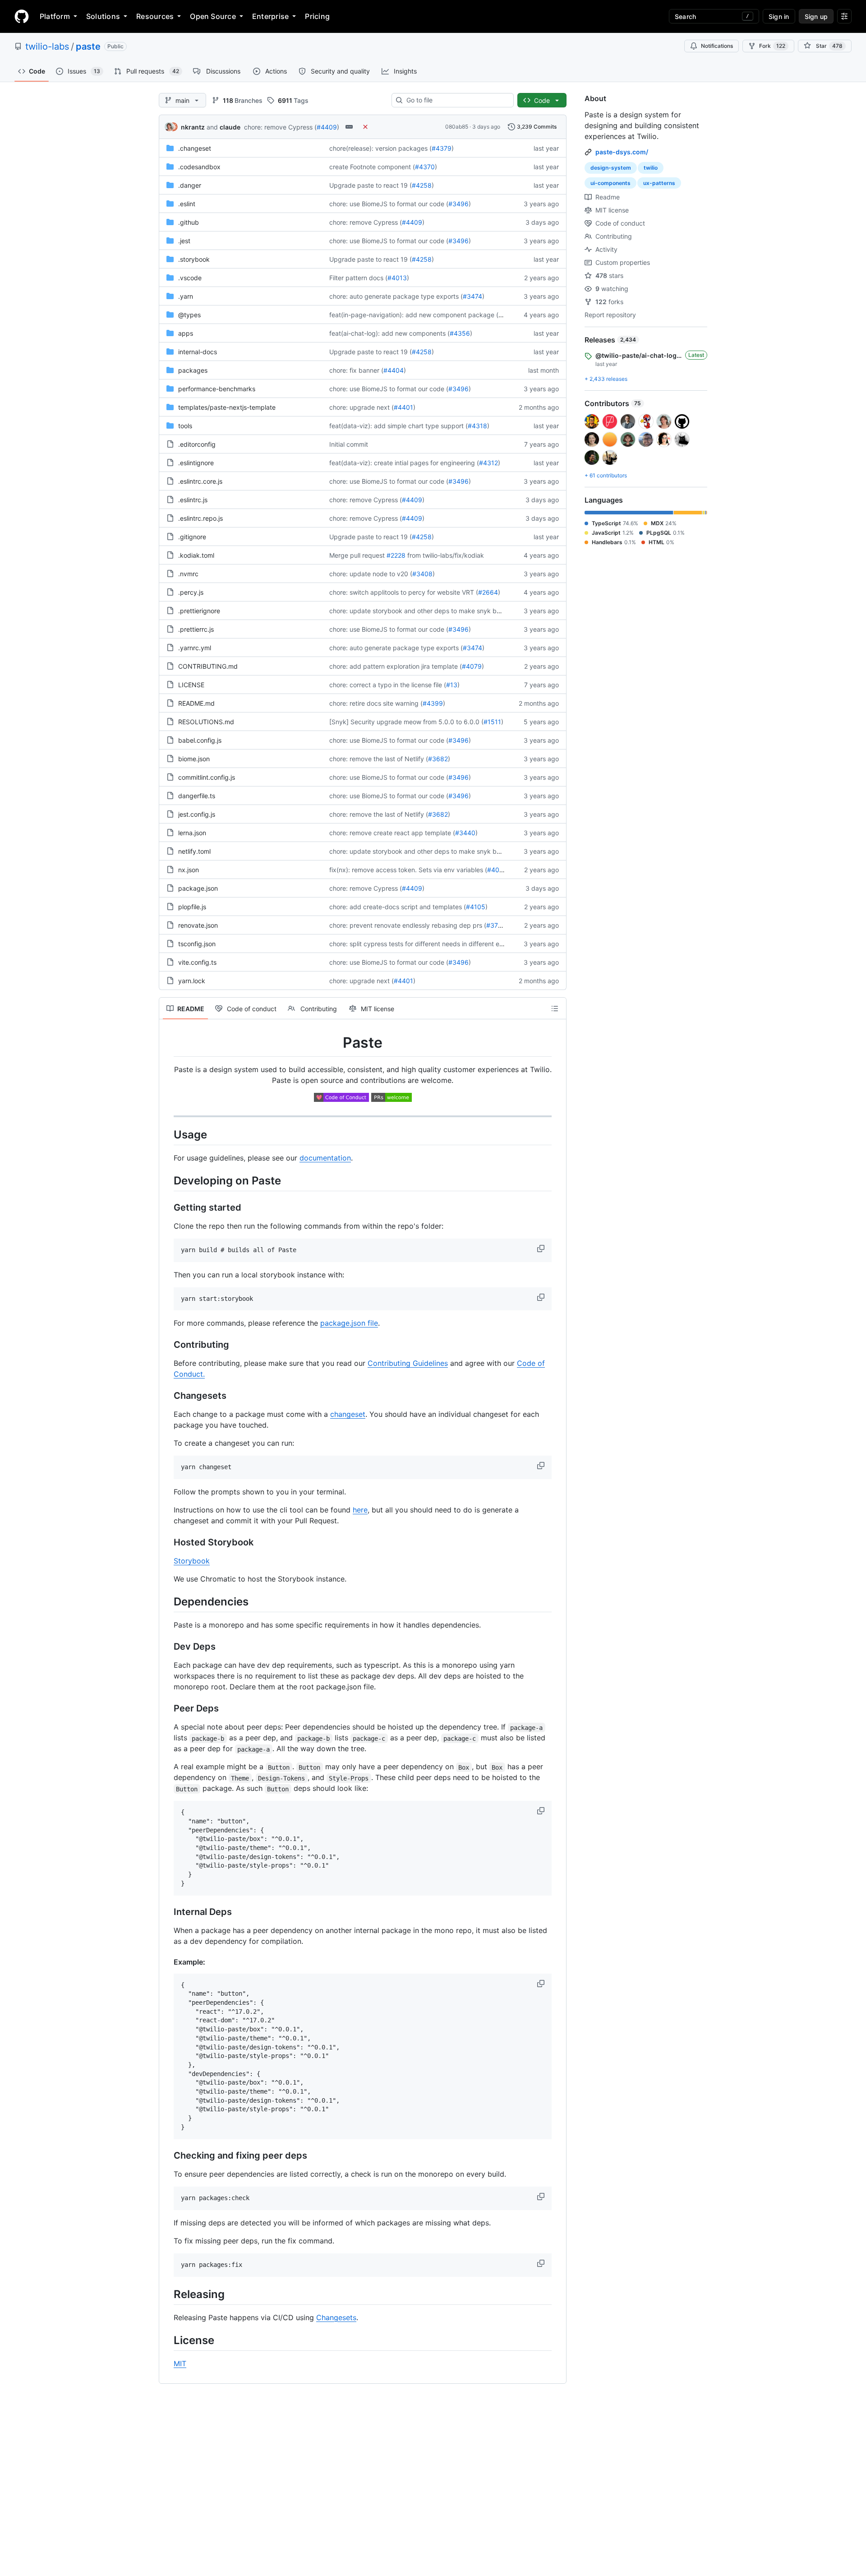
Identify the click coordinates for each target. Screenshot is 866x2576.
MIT (180, 2363)
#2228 (396, 555)
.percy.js (191, 592)
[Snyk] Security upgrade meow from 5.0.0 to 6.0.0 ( (406, 722)
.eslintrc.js (193, 500)
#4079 (472, 666)
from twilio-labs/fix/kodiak (446, 555)
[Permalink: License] (167, 2340)
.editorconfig (197, 444)
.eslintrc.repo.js (200, 518)
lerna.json (192, 833)
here (360, 1510)
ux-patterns (659, 183)
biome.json (194, 759)
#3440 (465, 833)
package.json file (349, 1323)
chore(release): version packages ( (380, 148)
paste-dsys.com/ (622, 152)
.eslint (187, 204)
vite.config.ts (197, 962)
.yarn (186, 296)
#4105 (476, 907)
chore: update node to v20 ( (371, 574)
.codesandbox (199, 167)
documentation (325, 1158)
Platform (55, 16)
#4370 (425, 167)
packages (193, 370)
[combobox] (456, 100)
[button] (542, 1249)
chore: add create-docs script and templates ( (398, 907)
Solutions (103, 16)
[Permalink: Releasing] (167, 2294)
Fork (772, 46)
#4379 (442, 148)
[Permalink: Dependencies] (167, 1601)
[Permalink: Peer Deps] (167, 1709)
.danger (190, 185)
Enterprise (270, 16)
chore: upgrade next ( (362, 407)
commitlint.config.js (207, 777)
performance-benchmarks (217, 389)
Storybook (192, 1561)
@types (189, 315)
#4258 (422, 185)
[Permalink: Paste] (167, 1043)
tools (185, 426)
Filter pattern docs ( (358, 278)
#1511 (492, 722)
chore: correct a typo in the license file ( (388, 685)
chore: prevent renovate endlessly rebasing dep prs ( (408, 925)
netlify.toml (194, 851)
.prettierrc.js (196, 629)
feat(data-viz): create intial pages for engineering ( (404, 463)
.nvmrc (188, 574)
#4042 (497, 870)
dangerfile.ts (197, 796)
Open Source (213, 16)
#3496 (458, 204)
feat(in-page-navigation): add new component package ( (414, 315)
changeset (348, 1414)
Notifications (717, 46)
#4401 (403, 407)
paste (88, 46)
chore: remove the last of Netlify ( (379, 759)
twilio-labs (47, 46)
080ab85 (457, 127)
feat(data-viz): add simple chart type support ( (398, 426)
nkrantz (193, 127)
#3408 (422, 574)
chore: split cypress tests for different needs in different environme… (431, 944)
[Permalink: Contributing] (167, 1345)
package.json (198, 888)
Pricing (317, 16)
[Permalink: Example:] (167, 1962)
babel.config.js (200, 740)
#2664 (488, 592)
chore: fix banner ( (356, 370)
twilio (651, 168)
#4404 (394, 370)
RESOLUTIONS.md (206, 722)
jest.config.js (197, 814)
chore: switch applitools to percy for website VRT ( (404, 592)
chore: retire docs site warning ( (376, 703)
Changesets (336, 2317)
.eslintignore (196, 463)
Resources (155, 16)
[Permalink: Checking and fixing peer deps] (167, 2155)
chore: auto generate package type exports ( (396, 296)
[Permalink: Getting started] (167, 1207)
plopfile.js (192, 907)
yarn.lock (192, 981)
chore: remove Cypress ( (280, 127)
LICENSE (191, 685)
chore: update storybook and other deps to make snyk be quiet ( (425, 611)
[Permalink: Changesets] (167, 1396)
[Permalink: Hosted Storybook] (167, 1543)
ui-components (610, 183)
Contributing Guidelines (408, 1363)
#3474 (472, 296)
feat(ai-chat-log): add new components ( (389, 333)
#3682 (438, 759)
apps (186, 333)
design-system (611, 168)
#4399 (433, 703)
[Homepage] (22, 16)
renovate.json (198, 925)
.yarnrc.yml (195, 648)
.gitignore (192, 537)
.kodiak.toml (196, 555)
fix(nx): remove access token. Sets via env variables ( (408, 870)
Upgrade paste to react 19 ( (371, 185)
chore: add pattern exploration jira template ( (396, 666)
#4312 (488, 463)
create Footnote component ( (372, 167)
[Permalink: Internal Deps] (167, 1912)
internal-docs (198, 352)
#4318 (477, 426)
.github (189, 222)
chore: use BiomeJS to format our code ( (389, 204)
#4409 (327, 127)
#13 (452, 685)
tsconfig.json (197, 944)
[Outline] (555, 1008)
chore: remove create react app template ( (392, 833)
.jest (184, 241)
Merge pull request (357, 555)
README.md (196, 703)
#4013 (397, 278)
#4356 (460, 333)
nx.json (189, 870)
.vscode (190, 278)
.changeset (195, 148)
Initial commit (349, 444)
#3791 (496, 925)
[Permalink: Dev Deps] (167, 1647)
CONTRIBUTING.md (208, 666)
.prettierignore (199, 611)
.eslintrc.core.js (200, 481)
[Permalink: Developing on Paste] (167, 1180)
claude (230, 127)
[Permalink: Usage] (167, 1134)
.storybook (194, 259)
